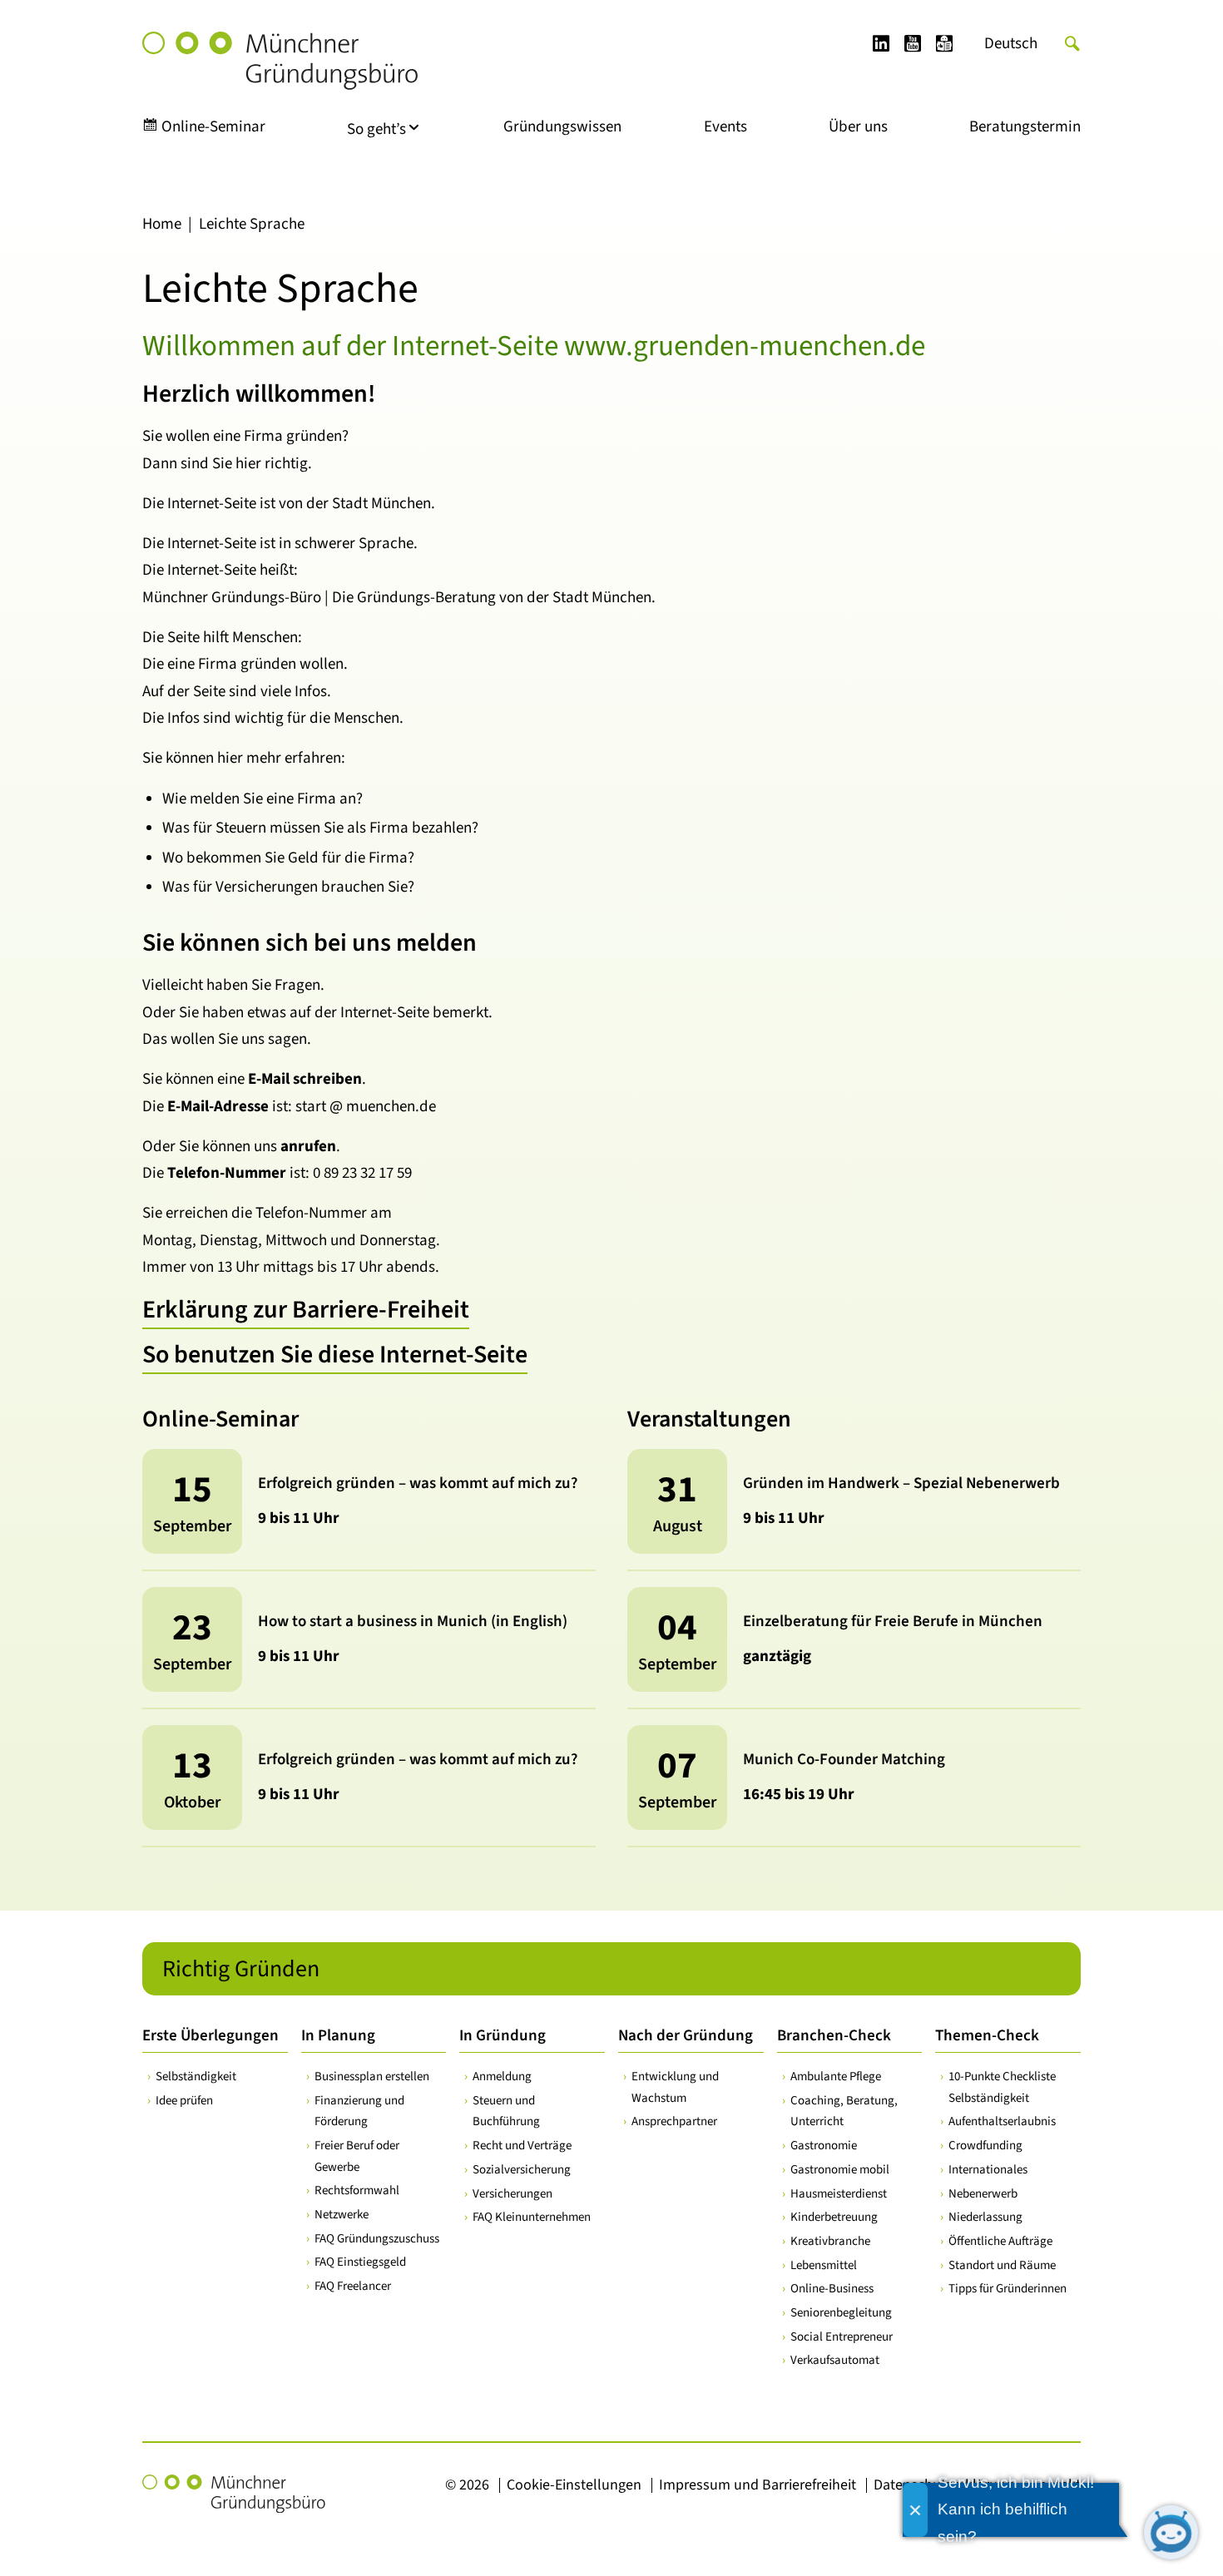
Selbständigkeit (196, 2077)
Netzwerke (342, 2215)
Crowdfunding (985, 2146)
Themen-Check (987, 2036)
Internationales (988, 2170)
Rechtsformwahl (357, 2190)
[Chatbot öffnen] (1171, 2532)
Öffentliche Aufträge (1000, 2241)
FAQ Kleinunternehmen (532, 2217)
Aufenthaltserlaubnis (1002, 2121)
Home (162, 224)
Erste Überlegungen (210, 2036)
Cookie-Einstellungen (574, 2485)
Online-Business (832, 2289)
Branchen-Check (834, 2036)
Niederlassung (985, 2217)
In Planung (338, 2036)
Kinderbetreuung (834, 2217)
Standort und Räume (1002, 2265)
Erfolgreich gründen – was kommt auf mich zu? (418, 1483)
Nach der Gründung (686, 2036)
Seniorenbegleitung (841, 2313)
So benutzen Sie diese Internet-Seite (335, 1355)
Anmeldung (502, 2077)
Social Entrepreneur (842, 2337)
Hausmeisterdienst (839, 2194)
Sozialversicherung (522, 2170)
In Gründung (503, 2036)
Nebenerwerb (983, 2194)
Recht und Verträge (522, 2146)
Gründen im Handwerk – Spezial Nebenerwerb (901, 1483)
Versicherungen (512, 2194)
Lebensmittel (824, 2265)
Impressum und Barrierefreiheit (758, 2485)
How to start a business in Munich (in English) (413, 1622)
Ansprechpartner (674, 2121)
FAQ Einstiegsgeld (360, 2262)
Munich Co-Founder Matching (844, 1760)
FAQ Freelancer (353, 2286)
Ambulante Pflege (836, 2077)
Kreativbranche (830, 2241)
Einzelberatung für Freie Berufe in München (893, 1622)
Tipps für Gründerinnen (1008, 2289)
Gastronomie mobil (840, 2170)
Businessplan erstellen (372, 2077)
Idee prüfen (184, 2101)
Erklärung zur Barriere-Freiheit (306, 1310)
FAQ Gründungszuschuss (377, 2239)
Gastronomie (824, 2146)
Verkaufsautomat (835, 2360)
